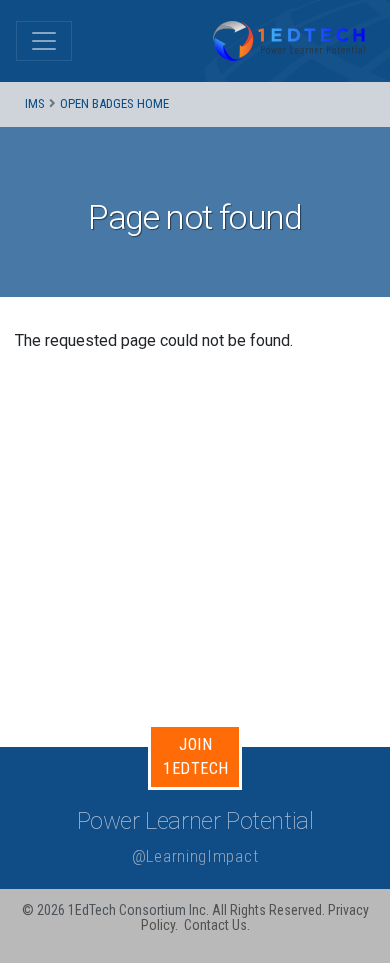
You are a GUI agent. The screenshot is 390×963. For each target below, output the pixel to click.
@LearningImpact (195, 856)
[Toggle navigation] (44, 41)
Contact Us (215, 925)
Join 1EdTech (196, 756)
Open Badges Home (114, 103)
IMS (35, 103)
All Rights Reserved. (268, 910)
